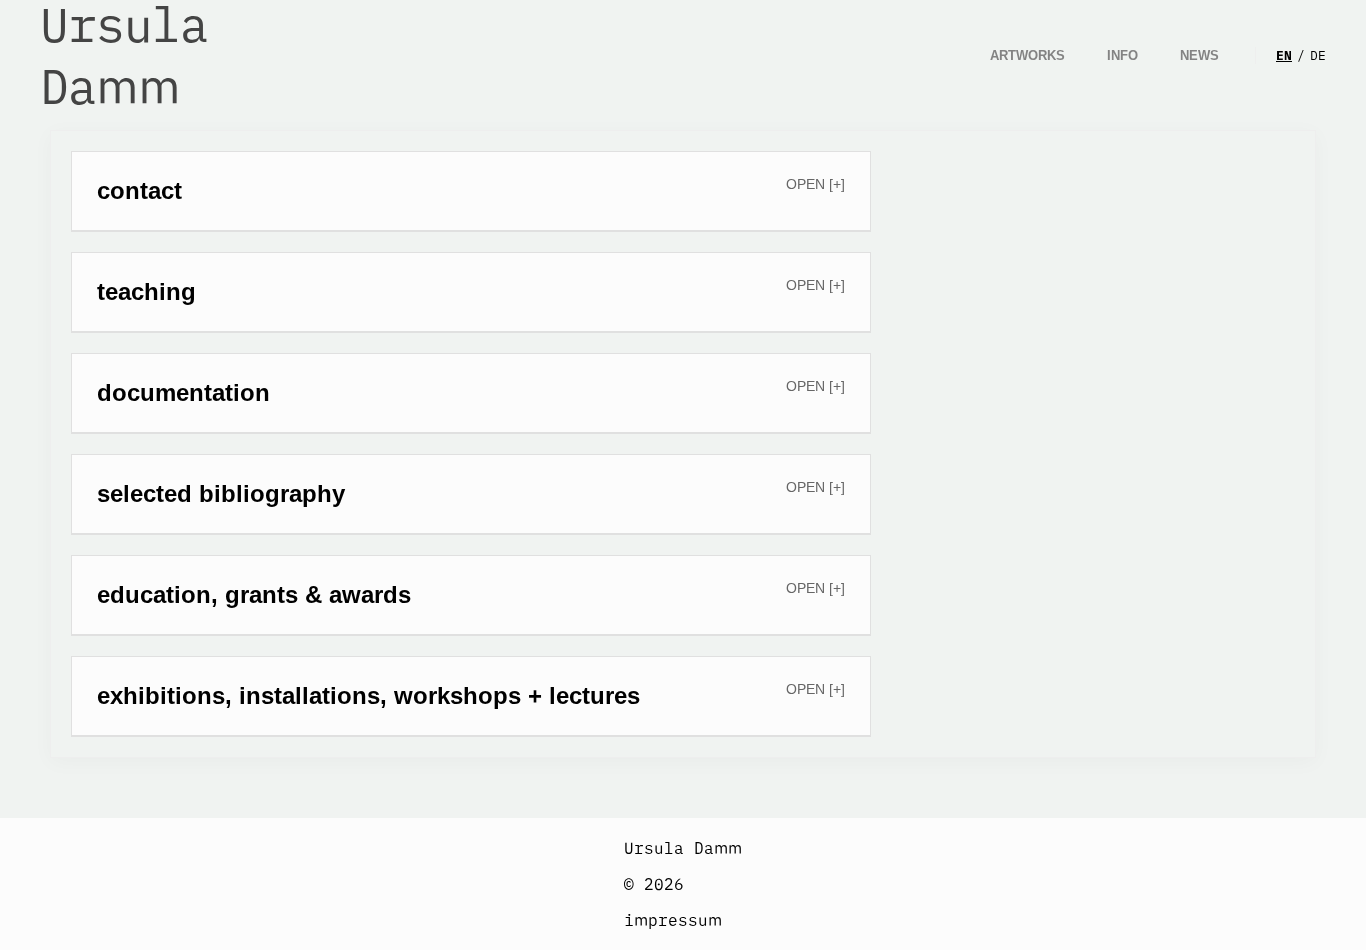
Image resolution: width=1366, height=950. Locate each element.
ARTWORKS (1027, 55)
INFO (1122, 55)
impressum (673, 920)
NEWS (1199, 55)
